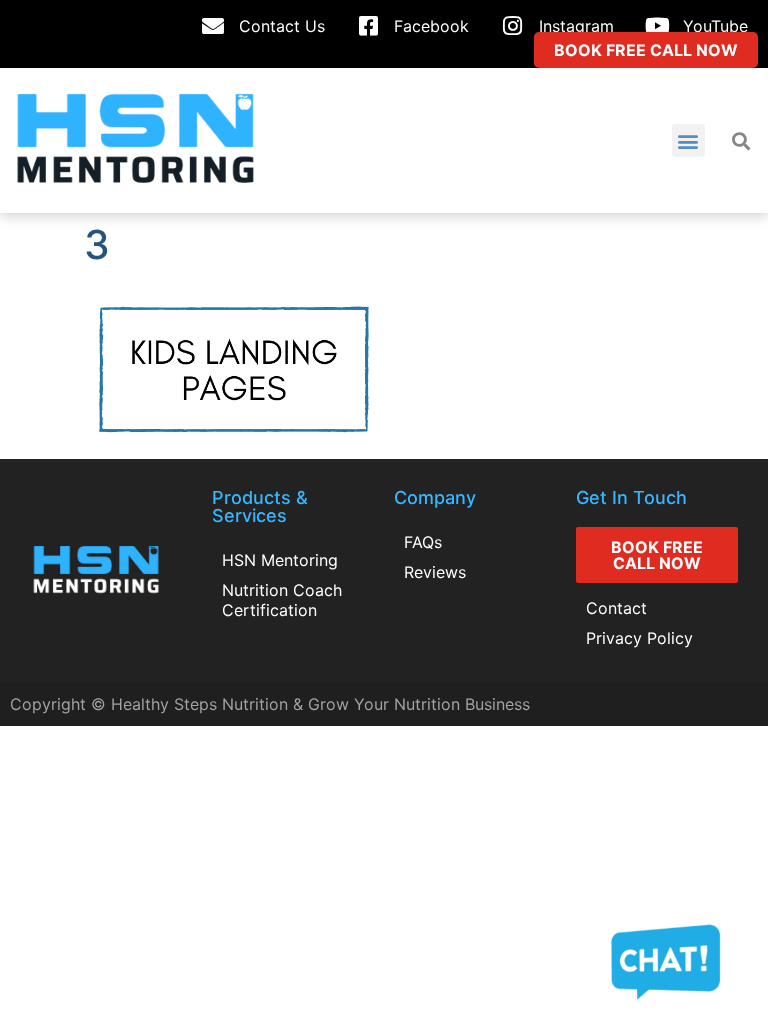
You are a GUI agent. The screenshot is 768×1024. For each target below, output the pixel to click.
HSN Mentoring (280, 560)
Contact (616, 608)
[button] (688, 140)
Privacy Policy (639, 638)
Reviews (435, 572)
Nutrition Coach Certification (282, 600)
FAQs (423, 542)
